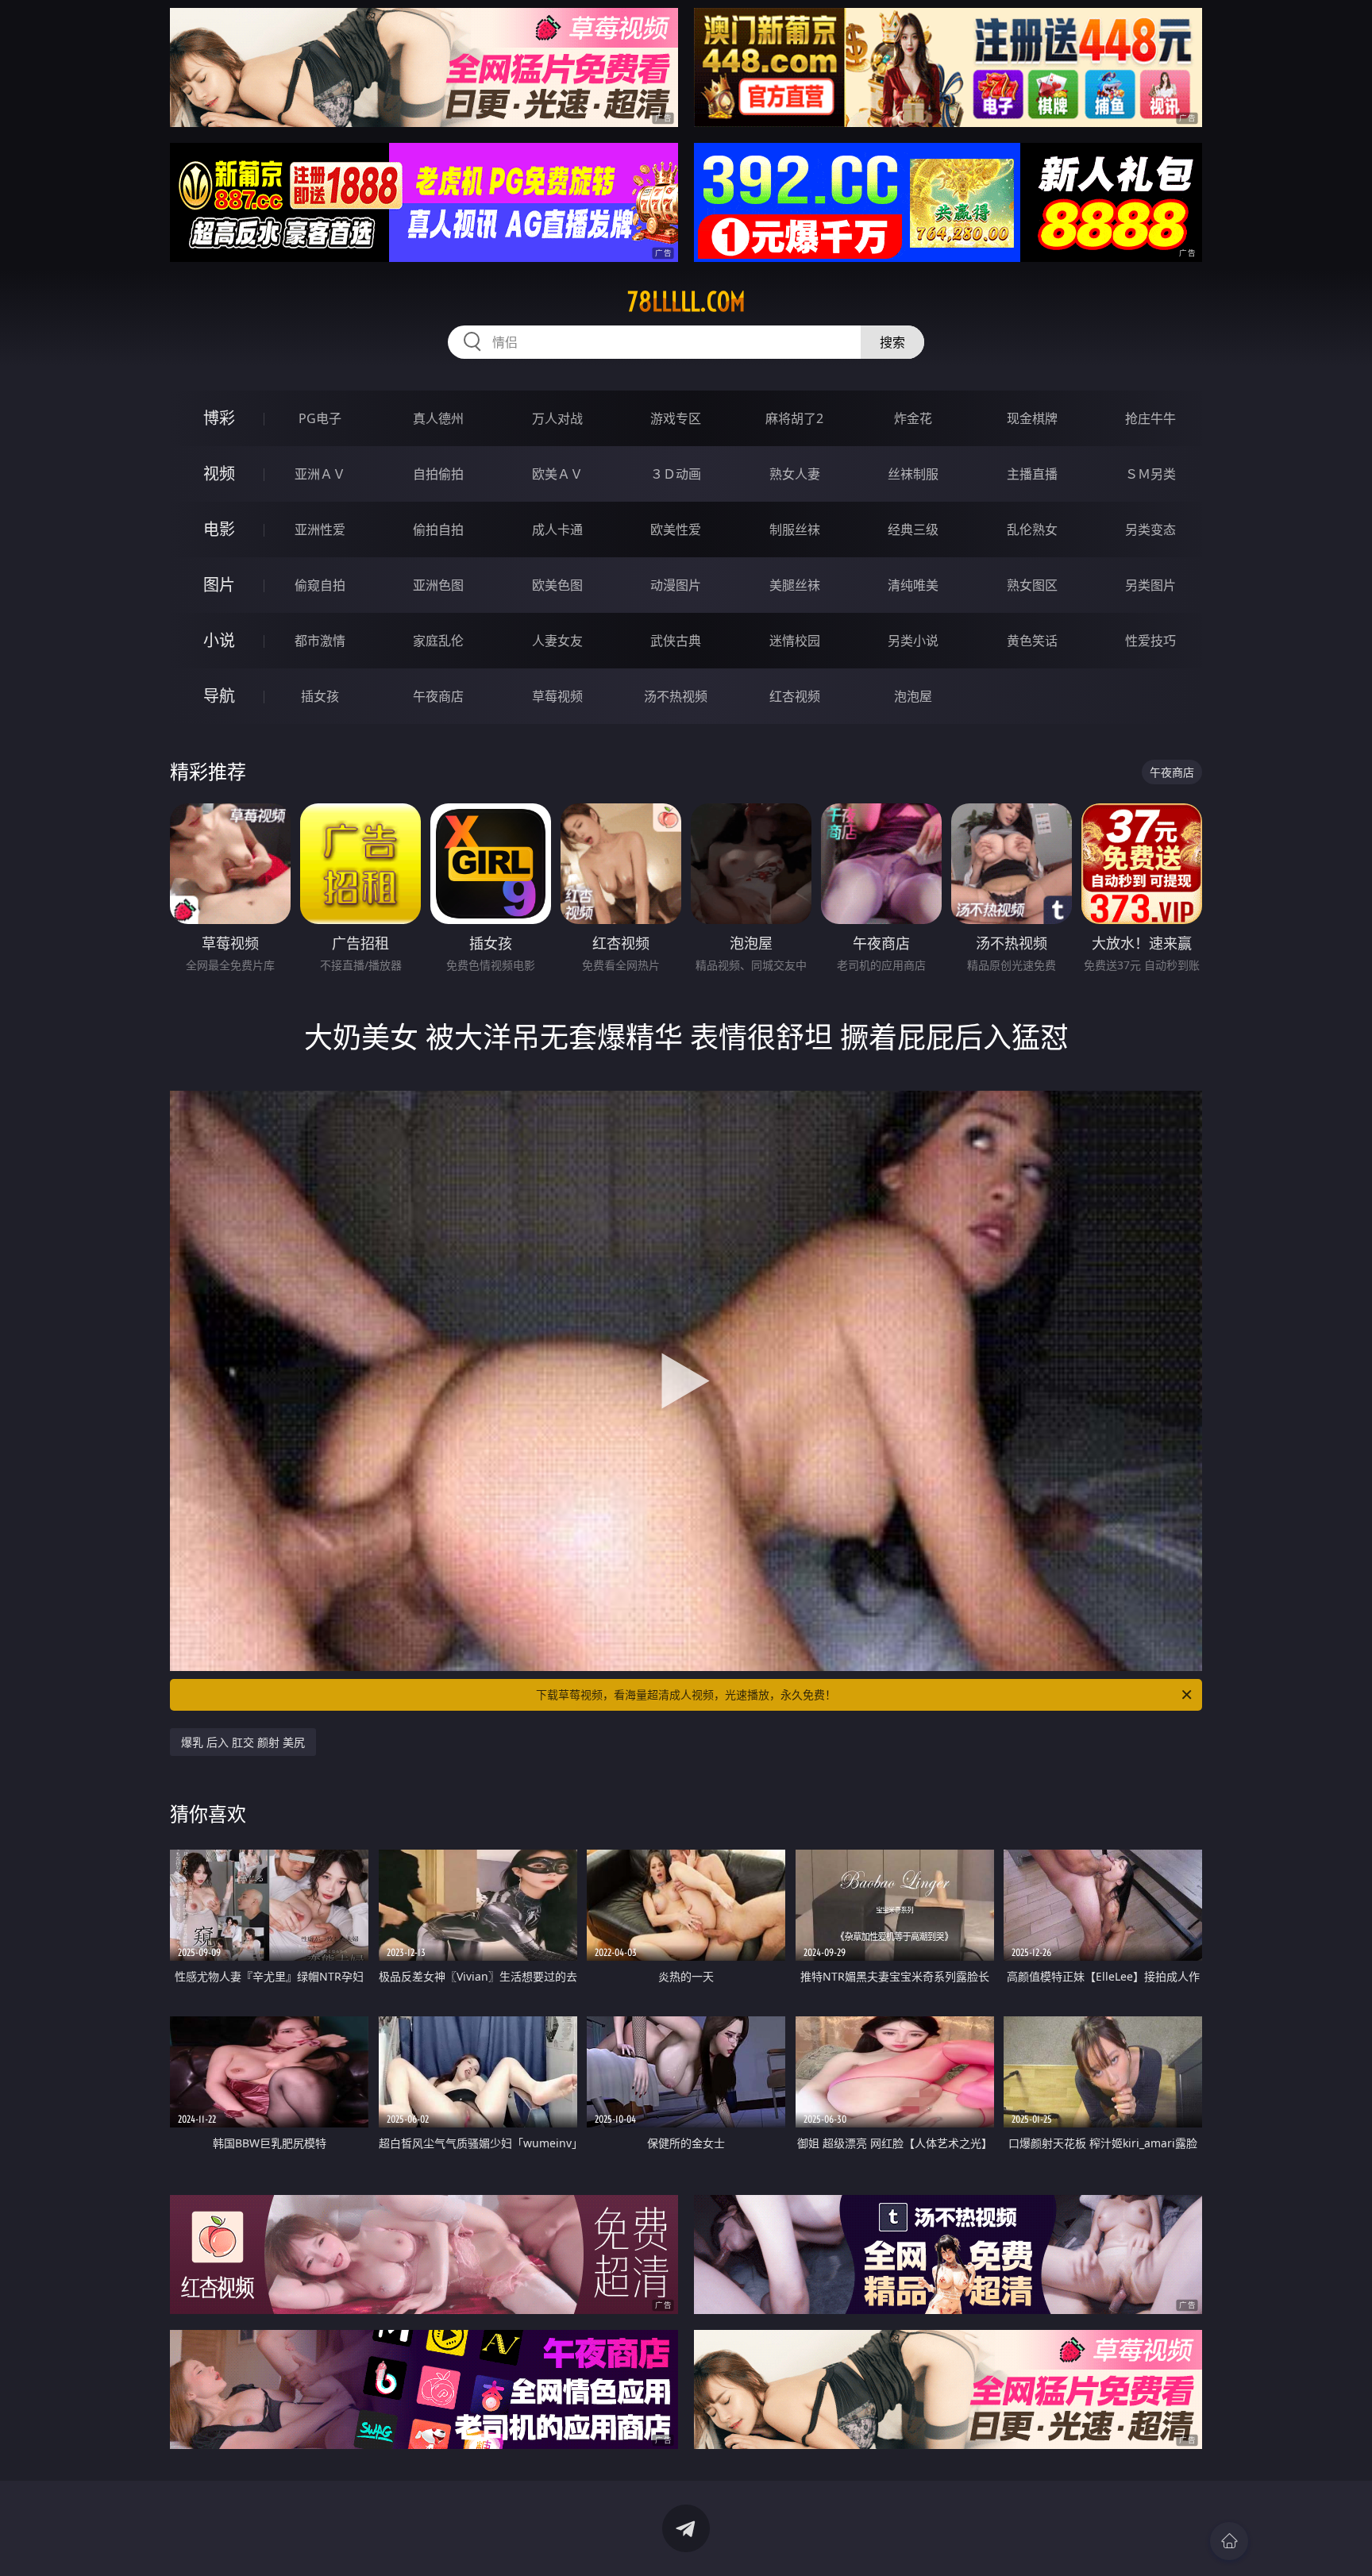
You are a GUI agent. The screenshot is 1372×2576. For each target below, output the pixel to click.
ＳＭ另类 (1150, 474)
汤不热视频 (676, 696)
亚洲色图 (438, 585)
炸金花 (913, 418)
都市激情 (320, 641)
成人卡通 (557, 529)
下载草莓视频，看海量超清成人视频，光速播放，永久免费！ (686, 1694)
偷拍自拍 (438, 529)
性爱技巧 (1150, 641)
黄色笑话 (1032, 641)
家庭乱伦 (438, 641)
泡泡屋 (913, 696)
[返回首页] (1229, 2541)
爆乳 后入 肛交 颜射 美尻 (243, 1742)
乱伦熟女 (1032, 529)
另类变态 (1150, 529)
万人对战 (557, 418)
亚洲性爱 (320, 529)
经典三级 (913, 529)
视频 (219, 474)
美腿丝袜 (795, 585)
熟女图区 (1032, 585)
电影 (219, 529)
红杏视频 (795, 696)
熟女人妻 (795, 474)
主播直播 (1032, 474)
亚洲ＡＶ (320, 474)
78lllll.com (686, 302)
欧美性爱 (676, 529)
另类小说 (913, 641)
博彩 (219, 418)
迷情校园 (795, 641)
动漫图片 (676, 585)
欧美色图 (557, 585)
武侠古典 (676, 641)
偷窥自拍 (320, 585)
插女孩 (320, 696)
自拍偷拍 (438, 474)
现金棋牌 (1032, 418)
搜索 (892, 342)
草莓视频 (557, 696)
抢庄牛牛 (1150, 418)
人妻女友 (557, 641)
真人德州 (438, 418)
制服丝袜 (795, 529)
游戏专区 (676, 418)
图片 (219, 585)
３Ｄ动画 (676, 474)
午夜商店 (438, 696)
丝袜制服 (913, 474)
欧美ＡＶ (557, 474)
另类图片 (1150, 585)
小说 (219, 640)
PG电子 (320, 418)
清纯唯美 (913, 585)
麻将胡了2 (794, 418)
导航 (219, 696)
